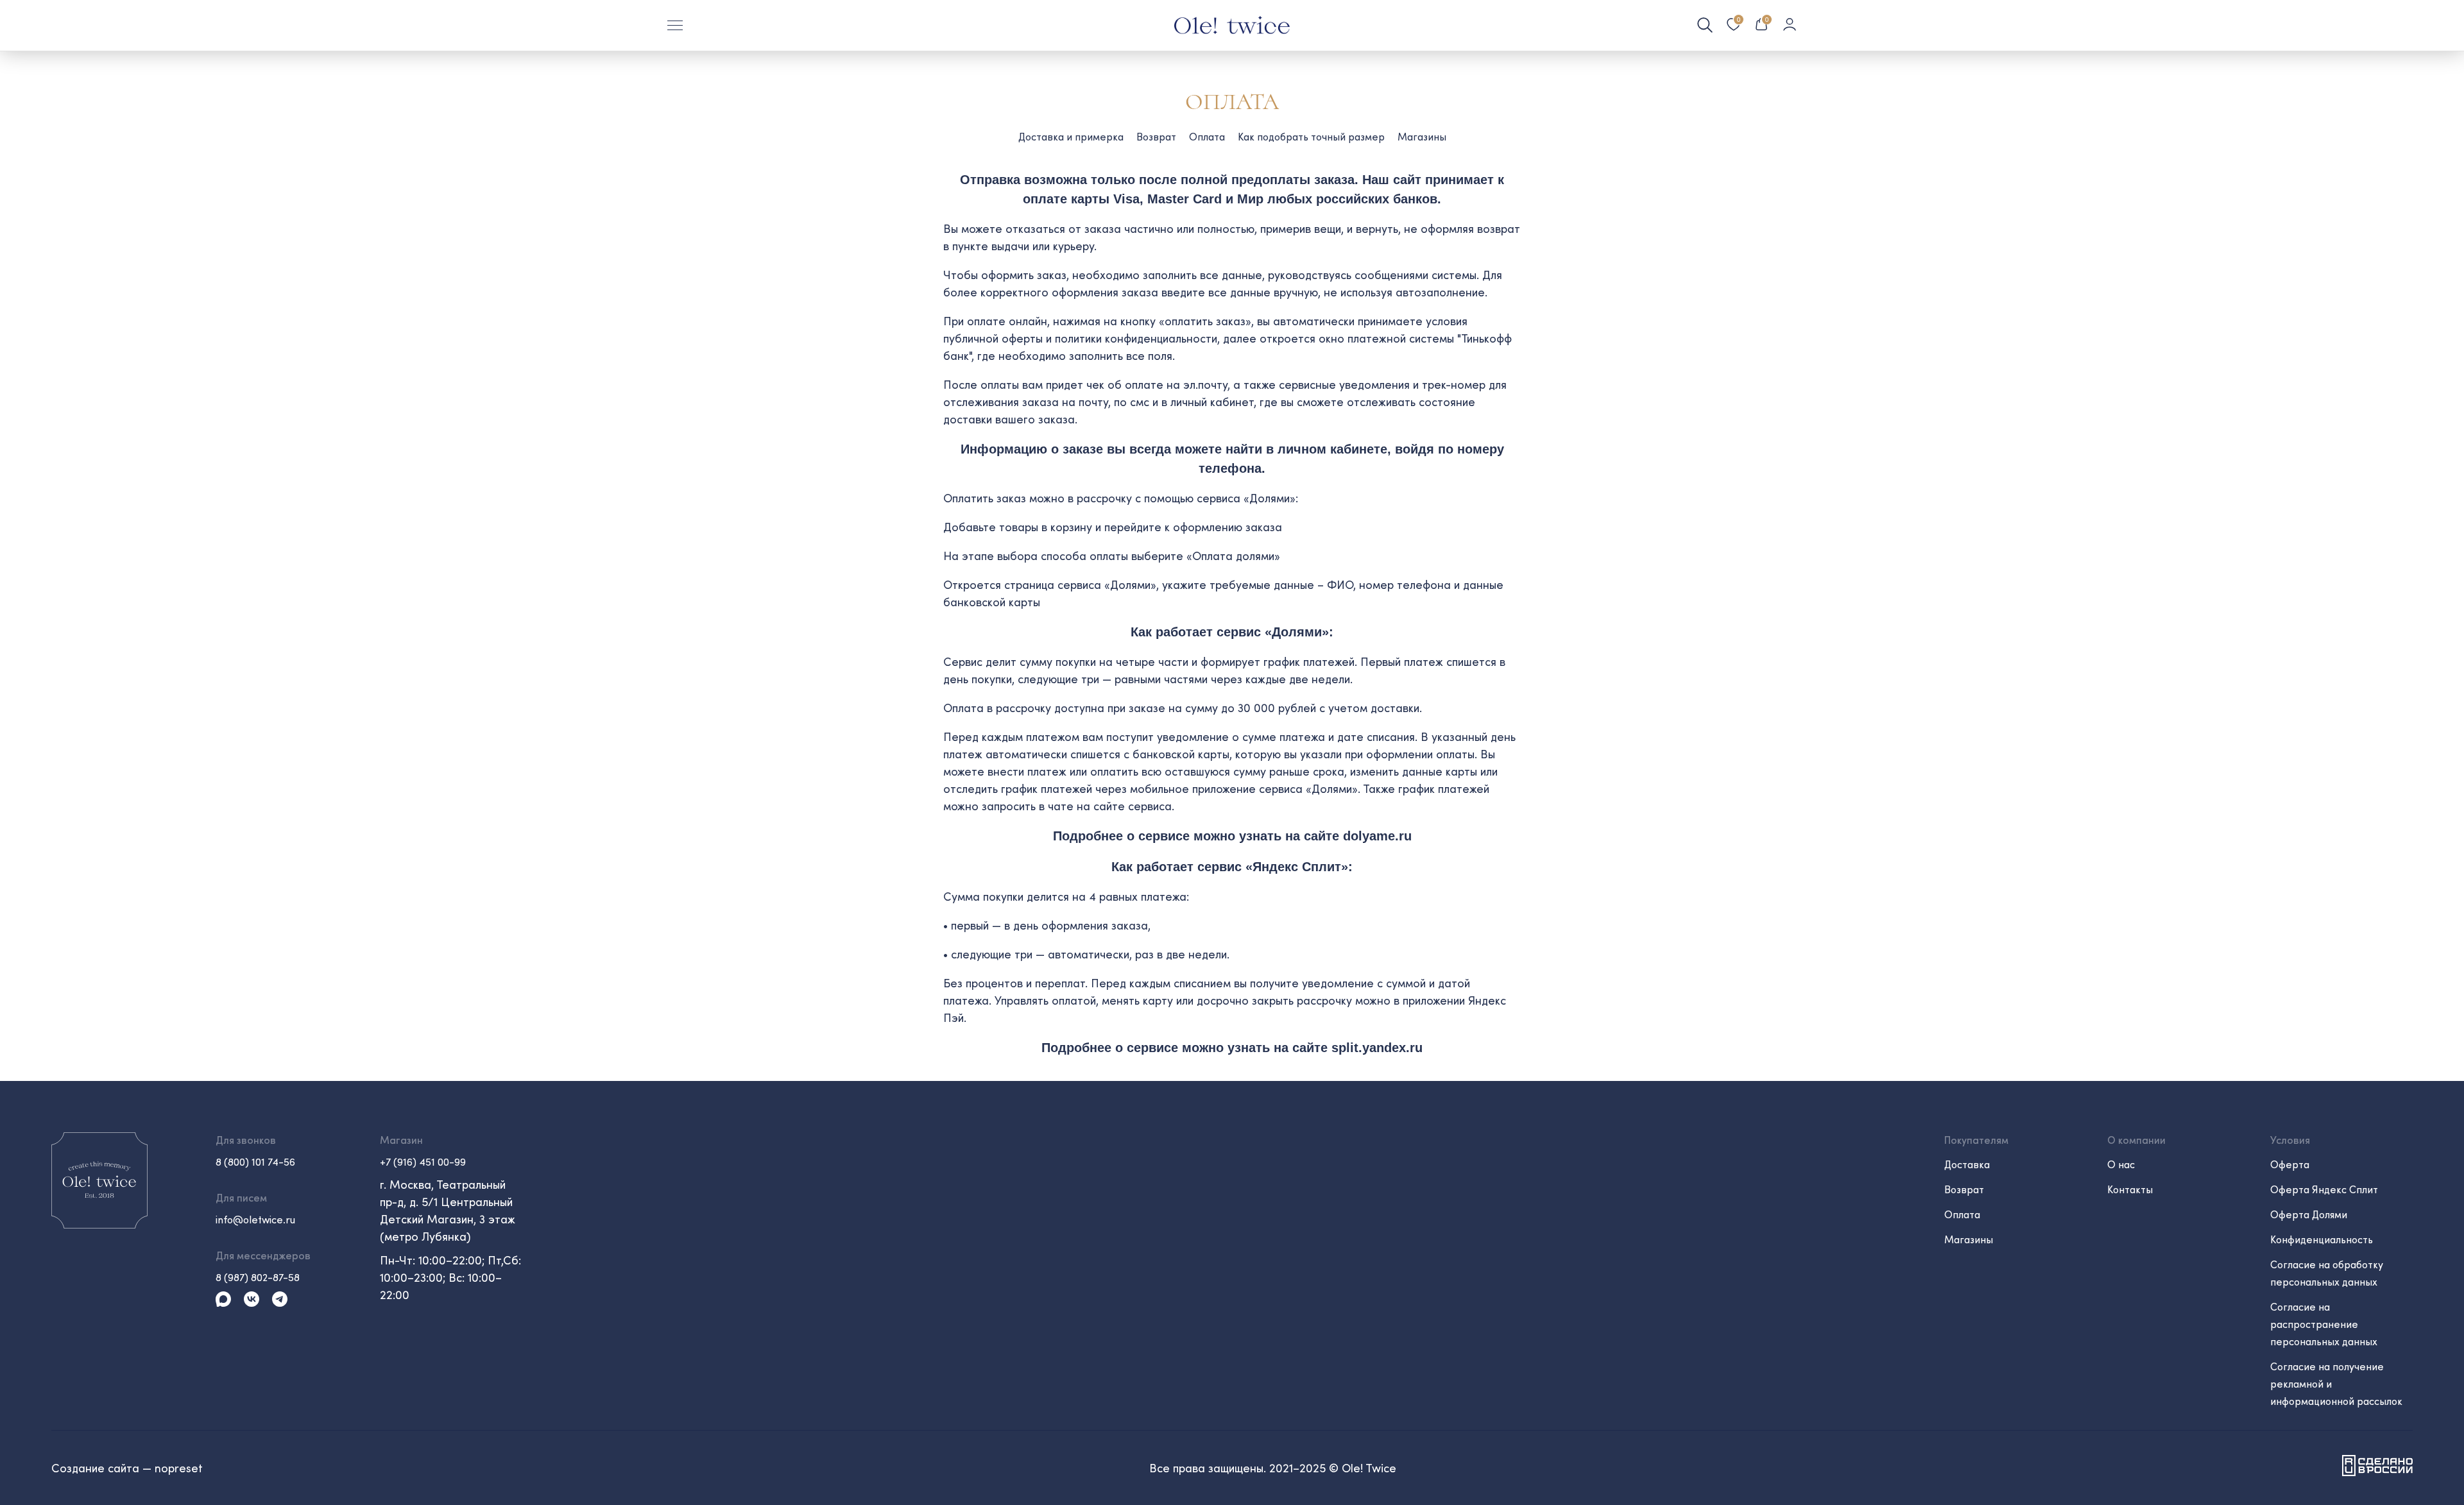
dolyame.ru (1377, 836)
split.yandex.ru (1377, 1048)
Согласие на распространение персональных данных (2324, 1324)
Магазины (1422, 136)
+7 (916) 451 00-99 (423, 1161)
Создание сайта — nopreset (127, 1468)
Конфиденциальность (2322, 1239)
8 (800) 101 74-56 (255, 1161)
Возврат (1156, 136)
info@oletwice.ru (255, 1219)
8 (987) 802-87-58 (258, 1277)
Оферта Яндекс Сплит (2324, 1189)
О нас (2121, 1164)
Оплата (1207, 136)
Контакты (2130, 1189)
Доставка (1967, 1164)
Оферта (2290, 1164)
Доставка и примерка (1071, 136)
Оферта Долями (2309, 1214)
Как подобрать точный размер (1311, 136)
